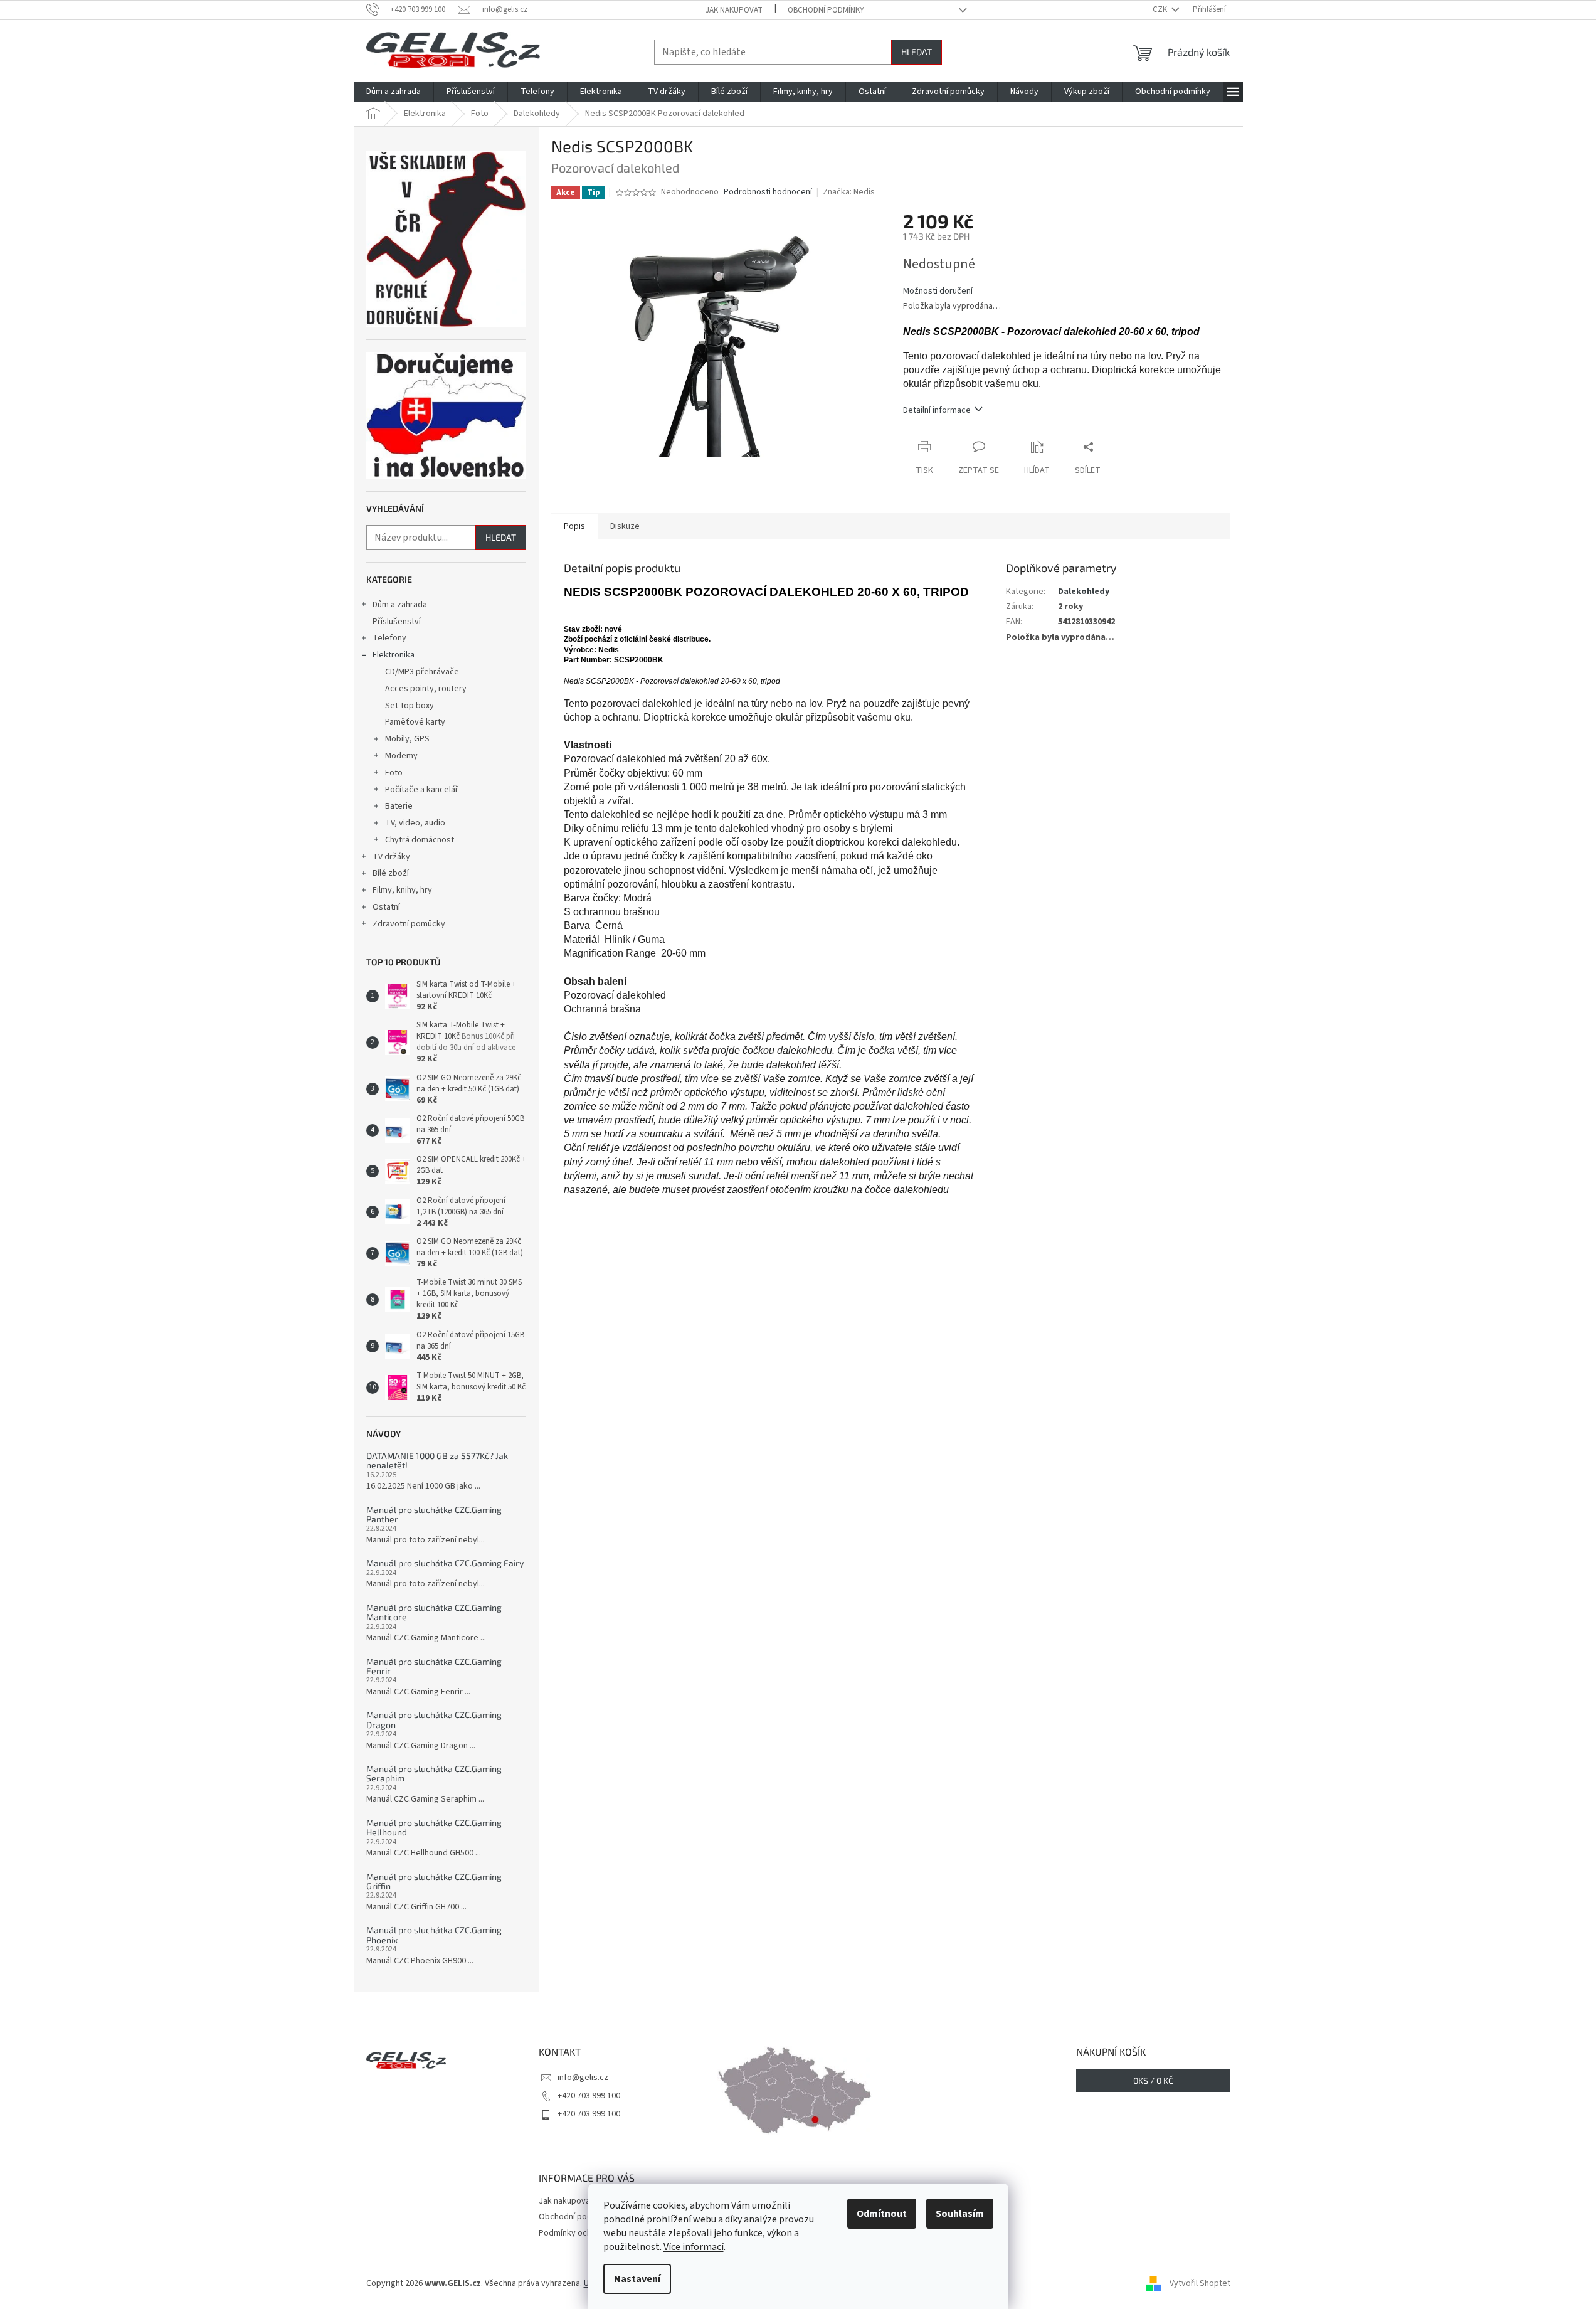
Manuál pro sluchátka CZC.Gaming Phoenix (434, 1935)
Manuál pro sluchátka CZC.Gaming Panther (434, 1515)
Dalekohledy (1084, 592)
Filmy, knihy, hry (402, 890)
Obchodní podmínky (826, 10)
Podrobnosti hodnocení (768, 192)
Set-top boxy (410, 706)
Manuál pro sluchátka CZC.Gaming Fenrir (434, 1666)
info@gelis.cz (583, 2078)
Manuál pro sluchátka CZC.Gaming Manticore (434, 1612)
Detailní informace (937, 410)
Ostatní (386, 907)
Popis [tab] (574, 526)
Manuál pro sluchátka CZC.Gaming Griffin (434, 1882)
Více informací (694, 2247)
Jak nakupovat (734, 10)
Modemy (401, 756)
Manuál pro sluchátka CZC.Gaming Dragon (434, 1720)
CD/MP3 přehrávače (422, 672)
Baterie (399, 806)
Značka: (849, 192)
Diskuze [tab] (625, 526)
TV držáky (391, 857)
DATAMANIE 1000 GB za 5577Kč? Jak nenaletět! (437, 1461)
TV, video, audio (415, 823)
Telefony (389, 638)
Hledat (917, 52)
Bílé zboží (391, 873)
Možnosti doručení (938, 291)
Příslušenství (397, 622)
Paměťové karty (415, 722)
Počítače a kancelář (422, 790)
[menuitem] (394, 92)
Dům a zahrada (400, 605)
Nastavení (637, 2279)
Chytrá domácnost (420, 840)
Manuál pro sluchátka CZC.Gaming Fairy (445, 1563)
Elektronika (394, 655)
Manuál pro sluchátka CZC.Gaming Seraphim (434, 1774)
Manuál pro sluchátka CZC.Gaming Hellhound (434, 1828)
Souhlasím (960, 2214)
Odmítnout (882, 2214)
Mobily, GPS (407, 739)
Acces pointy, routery (426, 689)
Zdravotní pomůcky (409, 924)
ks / (1153, 2080)
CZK (1161, 9)
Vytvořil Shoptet (1200, 2283)
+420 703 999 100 (589, 2096)
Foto (394, 773)
